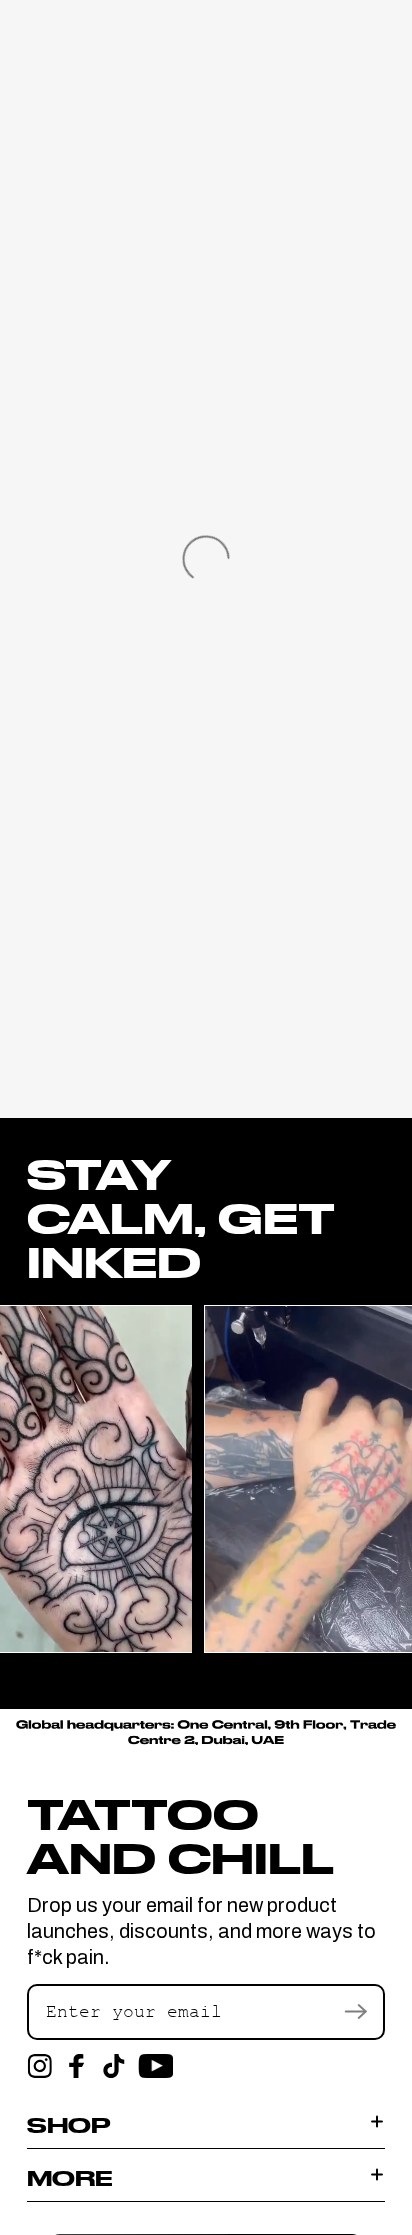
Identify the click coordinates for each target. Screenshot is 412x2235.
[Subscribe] (355, 2012)
